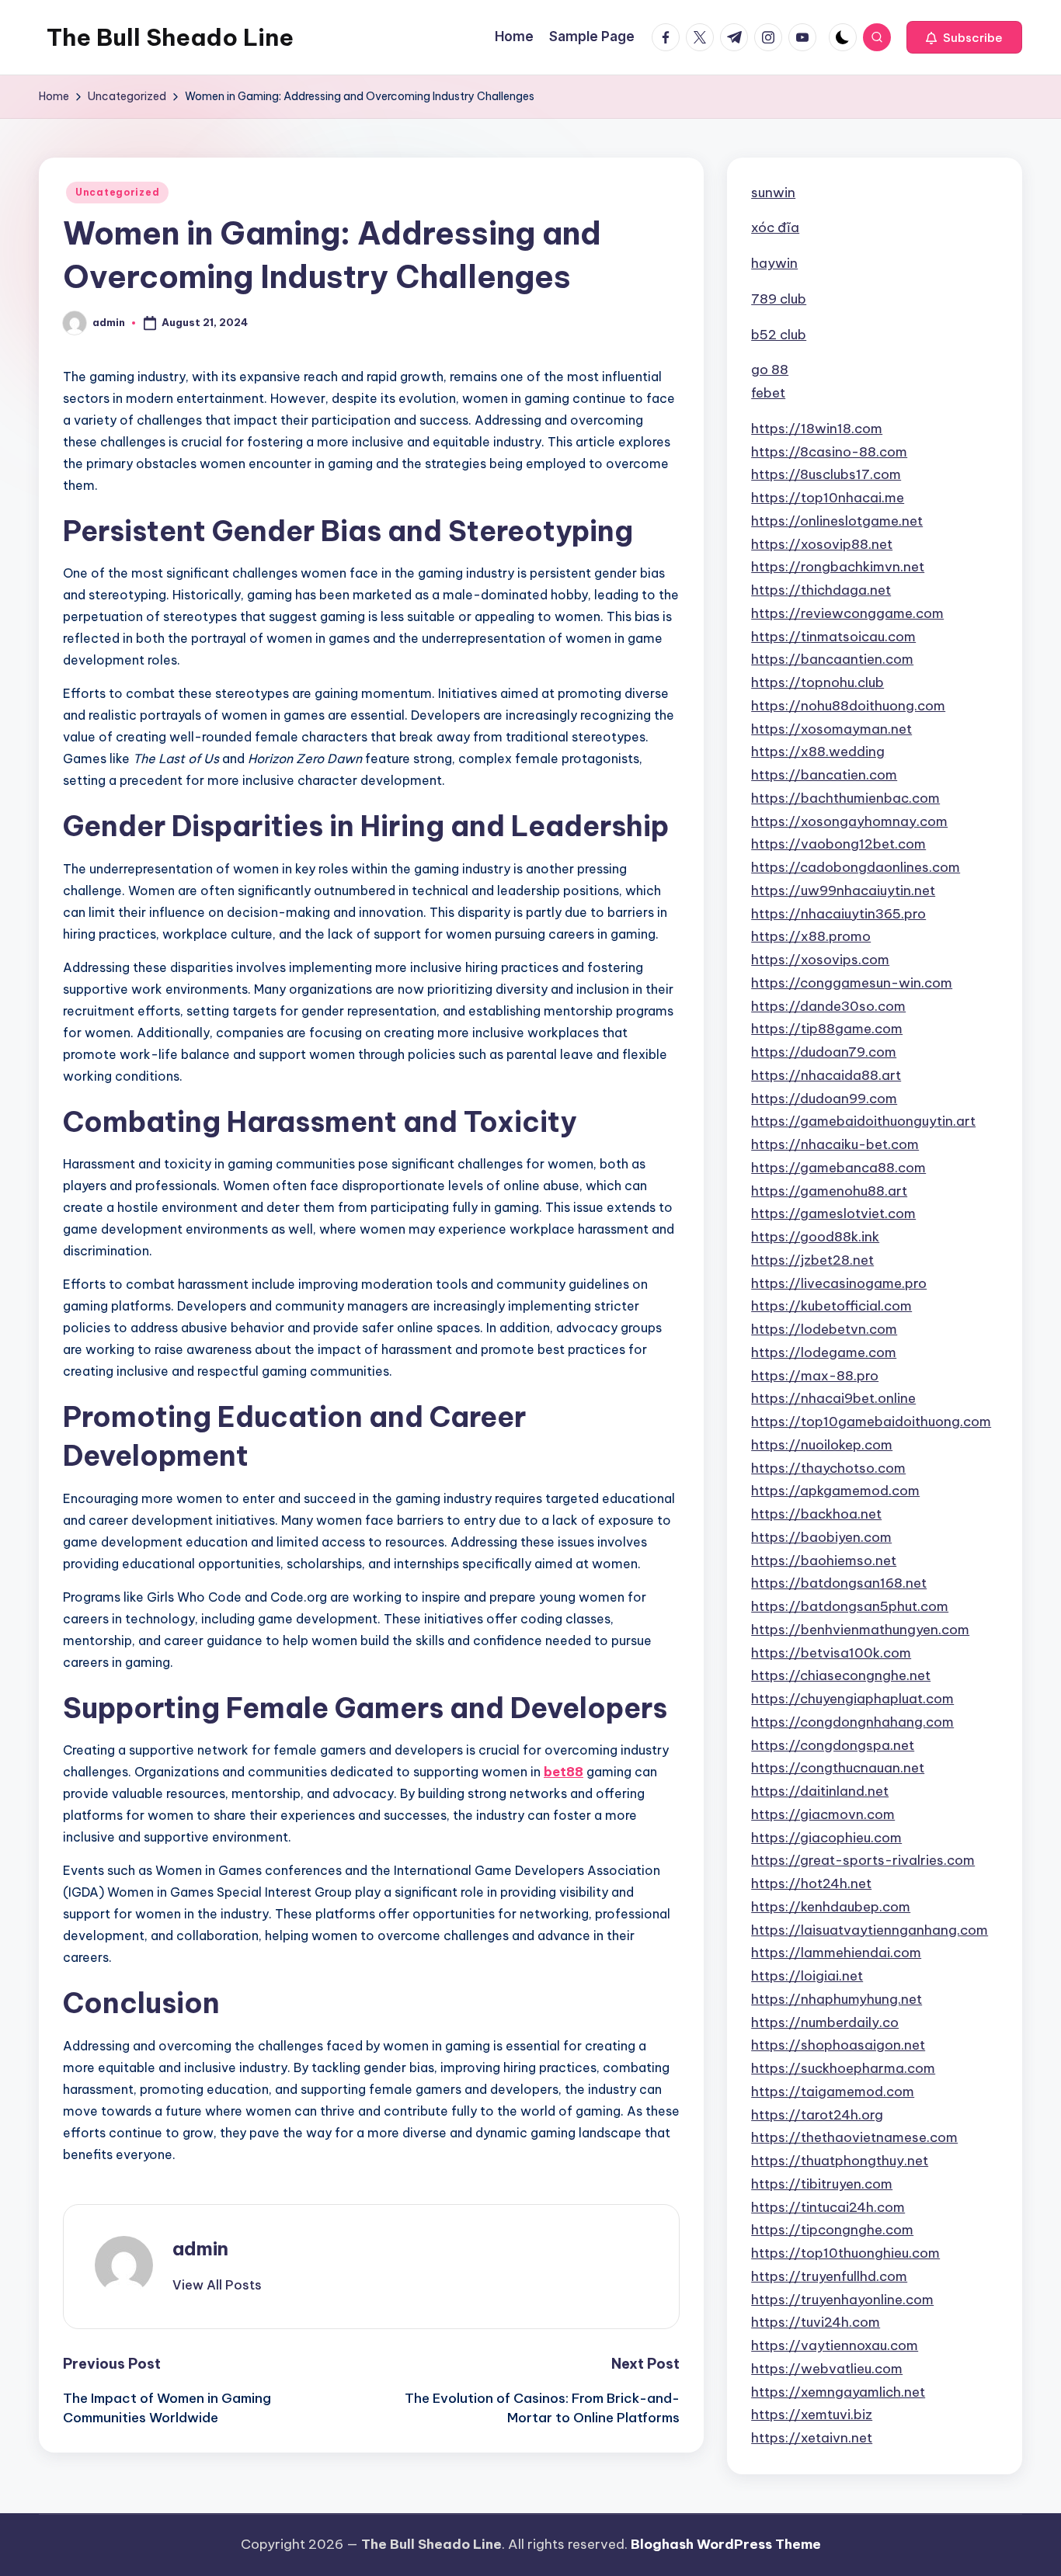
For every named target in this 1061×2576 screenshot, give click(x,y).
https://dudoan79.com (824, 1052)
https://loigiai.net (807, 1976)
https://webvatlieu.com (827, 2369)
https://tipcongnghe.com (832, 2230)
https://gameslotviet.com (833, 1213)
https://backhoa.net (816, 1514)
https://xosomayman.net (831, 729)
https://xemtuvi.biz (812, 2415)
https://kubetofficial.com (831, 1306)
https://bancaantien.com (832, 659)
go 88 (770, 370)
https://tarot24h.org (817, 2115)
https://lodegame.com (824, 1352)
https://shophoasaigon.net (838, 2045)
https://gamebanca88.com (838, 1168)
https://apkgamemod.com (835, 1491)
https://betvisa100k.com (831, 1653)
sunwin (773, 193)
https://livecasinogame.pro (839, 1283)
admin (200, 2248)
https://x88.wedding (818, 752)
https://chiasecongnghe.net (841, 1675)
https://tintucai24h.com (828, 2207)
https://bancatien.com (824, 775)
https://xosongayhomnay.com (849, 821)
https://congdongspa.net (833, 1745)
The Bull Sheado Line (170, 37)
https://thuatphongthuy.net (840, 2161)
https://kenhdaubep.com (831, 1907)
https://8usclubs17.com (826, 474)
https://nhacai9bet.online (833, 1398)
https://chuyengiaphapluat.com (852, 1699)
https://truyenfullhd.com (829, 2276)
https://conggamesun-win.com (852, 983)
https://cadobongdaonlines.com (856, 867)
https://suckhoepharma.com (843, 2068)
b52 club (779, 335)
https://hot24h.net (811, 1883)
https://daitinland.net (820, 1791)
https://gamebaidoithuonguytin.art (863, 1121)
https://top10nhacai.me (828, 498)
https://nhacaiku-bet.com (835, 1144)
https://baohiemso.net (824, 1561)
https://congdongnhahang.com (852, 1722)
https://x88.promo (811, 936)
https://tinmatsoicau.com (833, 637)
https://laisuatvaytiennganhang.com (870, 1930)
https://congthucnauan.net (838, 1768)
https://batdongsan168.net (839, 1583)
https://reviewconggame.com (847, 613)
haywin (774, 263)
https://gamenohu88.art (829, 1191)
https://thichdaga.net (821, 590)
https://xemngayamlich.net (838, 2392)
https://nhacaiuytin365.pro (838, 914)
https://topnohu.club (817, 682)
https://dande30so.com (828, 1006)
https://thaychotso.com (828, 1468)
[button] (964, 37)
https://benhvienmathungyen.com (860, 1630)
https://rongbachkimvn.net (838, 567)
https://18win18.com (817, 429)
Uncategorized (117, 192)
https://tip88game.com (827, 1029)
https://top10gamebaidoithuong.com (871, 1422)
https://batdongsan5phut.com (850, 1606)
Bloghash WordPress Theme (726, 2544)
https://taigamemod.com (833, 2092)
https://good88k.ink (815, 1237)
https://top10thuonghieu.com (845, 2253)
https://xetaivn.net (812, 2438)
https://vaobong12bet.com (838, 844)
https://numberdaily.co (825, 2022)
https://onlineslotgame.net (837, 521)
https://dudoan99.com (824, 1099)
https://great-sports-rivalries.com (863, 1860)
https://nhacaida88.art (826, 1075)
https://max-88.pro (815, 1376)
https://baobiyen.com (821, 1537)
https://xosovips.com (820, 960)
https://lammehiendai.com (836, 1953)
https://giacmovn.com (823, 1814)
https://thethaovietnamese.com (854, 2137)
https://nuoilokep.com (822, 1445)
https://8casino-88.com (829, 452)
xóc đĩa (775, 227)
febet (768, 393)
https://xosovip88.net (822, 544)
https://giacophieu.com (826, 1838)
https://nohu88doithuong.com (848, 706)
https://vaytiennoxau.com (835, 2345)
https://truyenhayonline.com (842, 2300)
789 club (779, 299)
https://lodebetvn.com (824, 1329)
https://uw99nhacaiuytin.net (843, 890)
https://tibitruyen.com (822, 2184)
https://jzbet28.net (812, 1260)
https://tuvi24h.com (816, 2322)
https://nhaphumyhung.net (837, 1999)
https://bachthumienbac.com (845, 798)
